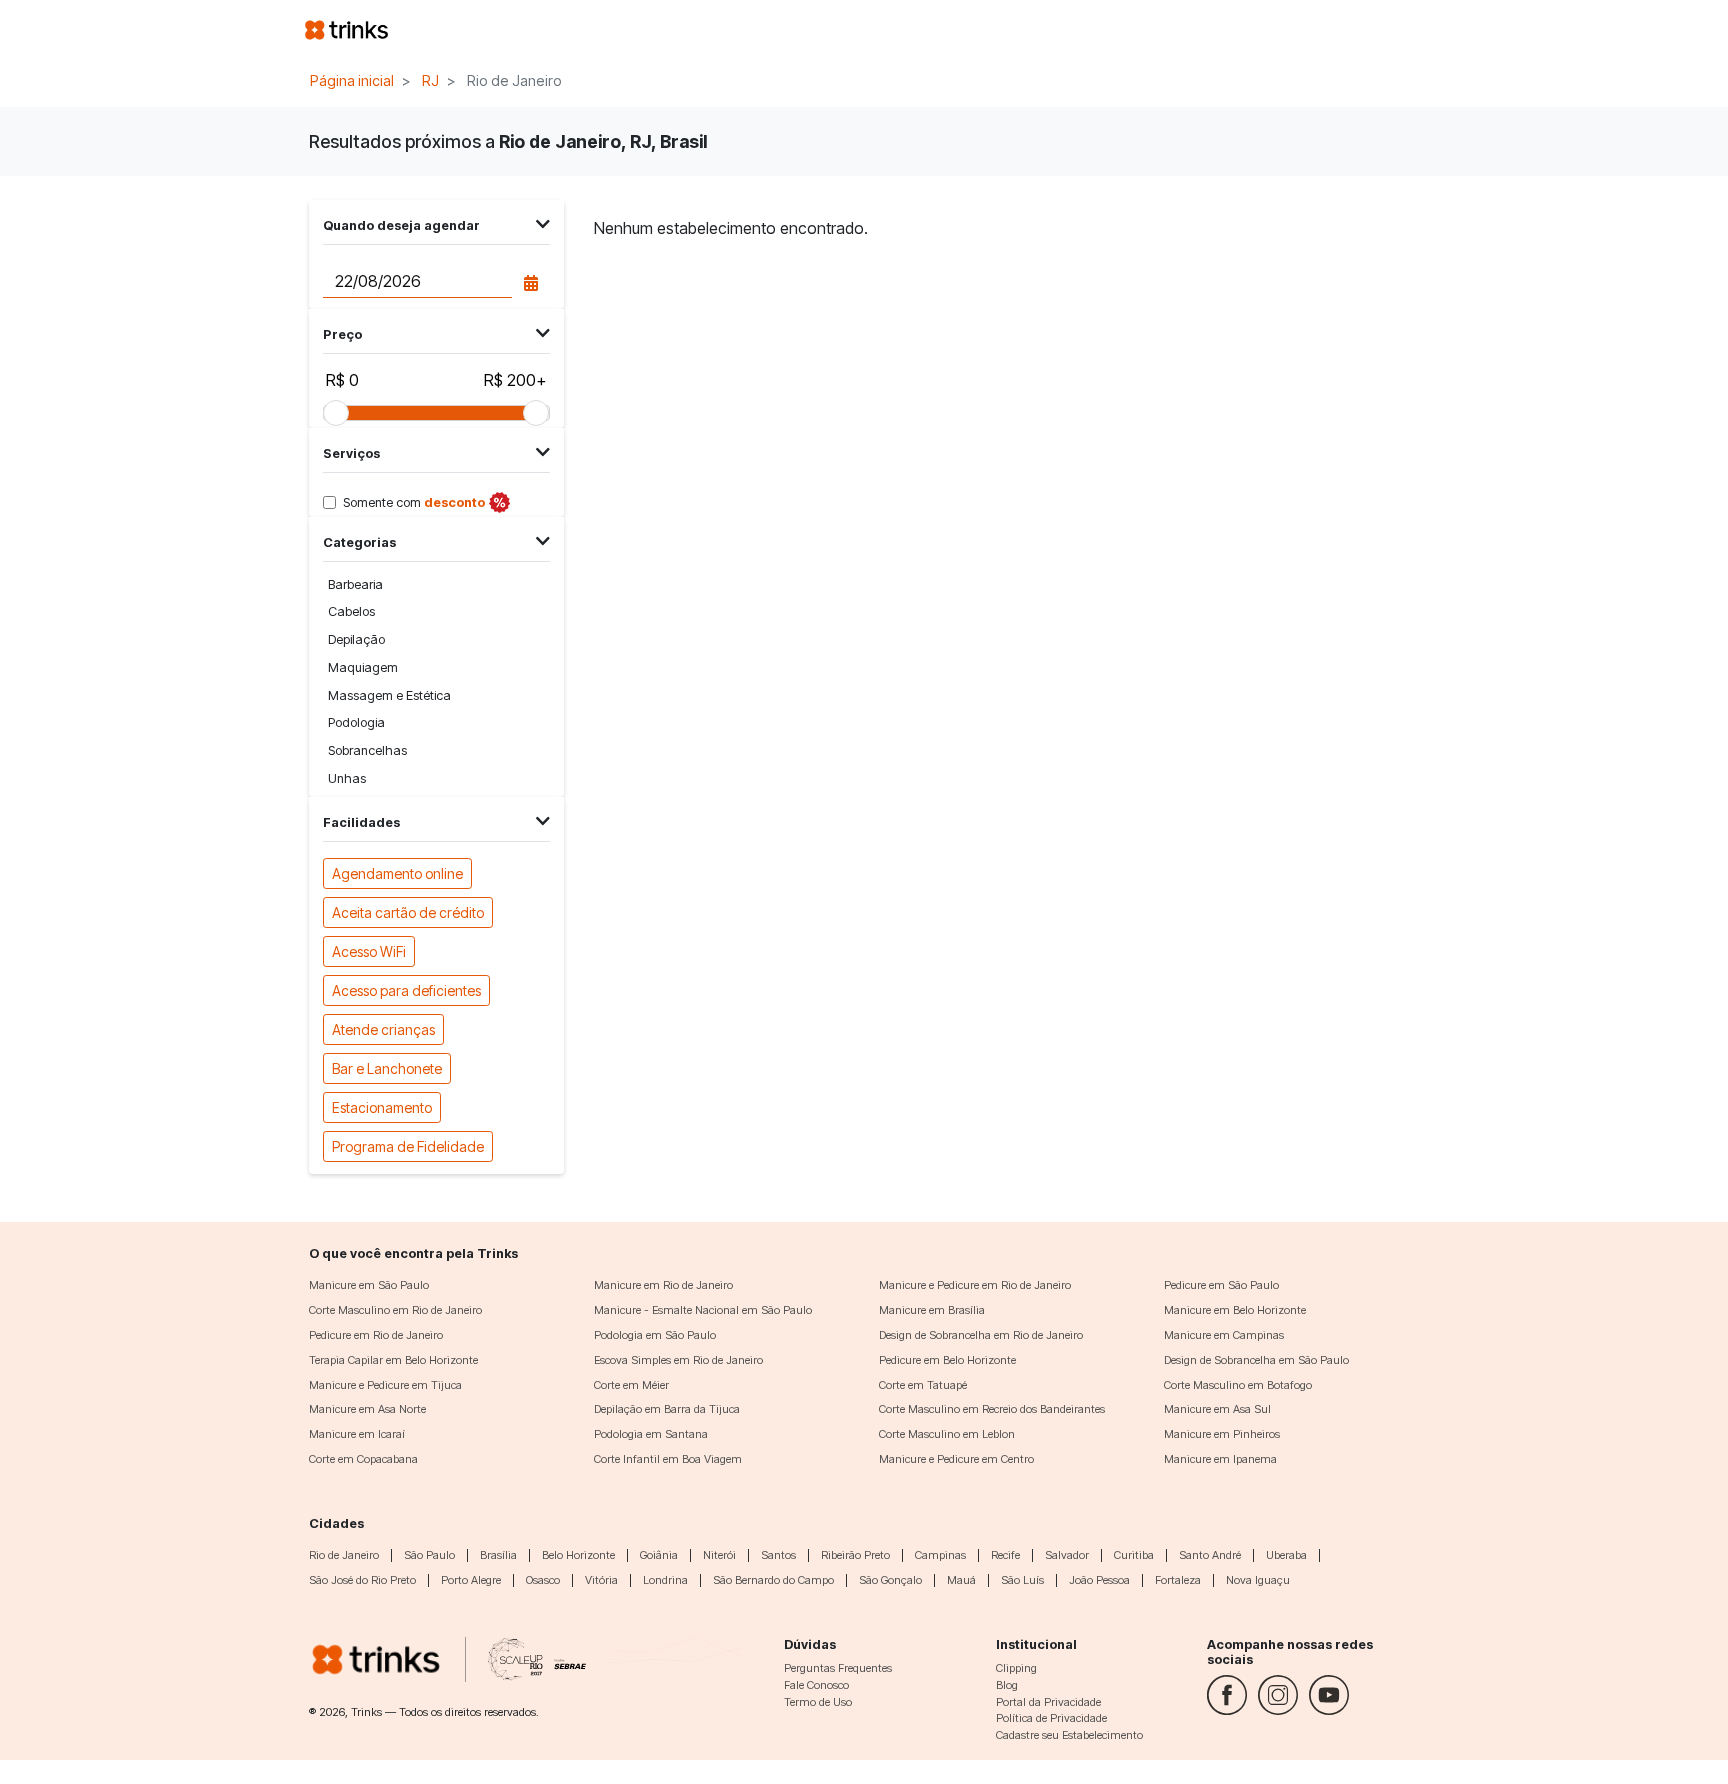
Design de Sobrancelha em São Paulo (1256, 1360)
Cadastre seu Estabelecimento (1069, 1735)
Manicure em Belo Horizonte (1235, 1310)
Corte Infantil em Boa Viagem (668, 1459)
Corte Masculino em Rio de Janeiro (395, 1310)
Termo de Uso (818, 1702)
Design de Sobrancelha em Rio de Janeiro (981, 1335)
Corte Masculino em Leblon (947, 1434)
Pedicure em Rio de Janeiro (376, 1335)
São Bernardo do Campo (773, 1580)
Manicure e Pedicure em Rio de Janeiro (975, 1285)
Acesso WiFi (369, 951)
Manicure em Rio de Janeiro (663, 1285)
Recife (1005, 1555)
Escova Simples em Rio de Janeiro (678, 1360)
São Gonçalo (890, 1580)
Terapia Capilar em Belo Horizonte (393, 1360)
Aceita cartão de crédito (408, 912)
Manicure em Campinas (1224, 1335)
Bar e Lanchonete (387, 1068)
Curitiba (1134, 1555)
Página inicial (352, 80)
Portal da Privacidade (1048, 1702)
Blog (1007, 1685)
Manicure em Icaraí (357, 1434)
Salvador (1067, 1555)
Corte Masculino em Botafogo (1238, 1385)
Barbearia (355, 584)
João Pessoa (1099, 1580)
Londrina (665, 1580)
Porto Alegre (471, 1580)
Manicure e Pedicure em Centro (956, 1459)
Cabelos (351, 611)
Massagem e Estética (389, 695)
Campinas (940, 1555)
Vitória (601, 1580)
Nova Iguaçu (1258, 1580)
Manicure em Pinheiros (1222, 1434)
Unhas (347, 778)
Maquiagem (363, 667)
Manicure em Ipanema (1220, 1459)
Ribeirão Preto (855, 1555)
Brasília (498, 1555)
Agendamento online (397, 873)
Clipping (1016, 1668)
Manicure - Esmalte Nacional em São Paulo (703, 1310)
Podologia (356, 722)
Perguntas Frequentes (838, 1668)
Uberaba (1286, 1555)
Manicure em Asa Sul (1217, 1409)
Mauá (961, 1580)
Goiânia (659, 1555)
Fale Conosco (816, 1685)
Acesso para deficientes (406, 990)
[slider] (336, 413)
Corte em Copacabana (363, 1459)
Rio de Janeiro (344, 1555)
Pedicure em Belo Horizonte (947, 1360)
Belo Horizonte (578, 1555)
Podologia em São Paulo (655, 1335)
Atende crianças (383, 1029)
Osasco (543, 1580)
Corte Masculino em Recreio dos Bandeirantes (992, 1409)
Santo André (1210, 1555)
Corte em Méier (631, 1385)
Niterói (719, 1555)
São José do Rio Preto (362, 1580)
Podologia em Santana (651, 1434)
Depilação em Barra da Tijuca (667, 1409)
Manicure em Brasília (932, 1310)
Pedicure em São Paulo (1221, 1285)
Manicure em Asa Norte (367, 1409)
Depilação (356, 639)
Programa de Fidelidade (408, 1146)
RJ (430, 80)
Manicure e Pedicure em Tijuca (385, 1385)
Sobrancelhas (367, 750)
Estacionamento (382, 1107)
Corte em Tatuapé (923, 1385)
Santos (778, 1555)
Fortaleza (1178, 1580)
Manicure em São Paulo (369, 1285)
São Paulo (429, 1555)
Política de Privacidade (1051, 1718)
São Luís (1022, 1580)
